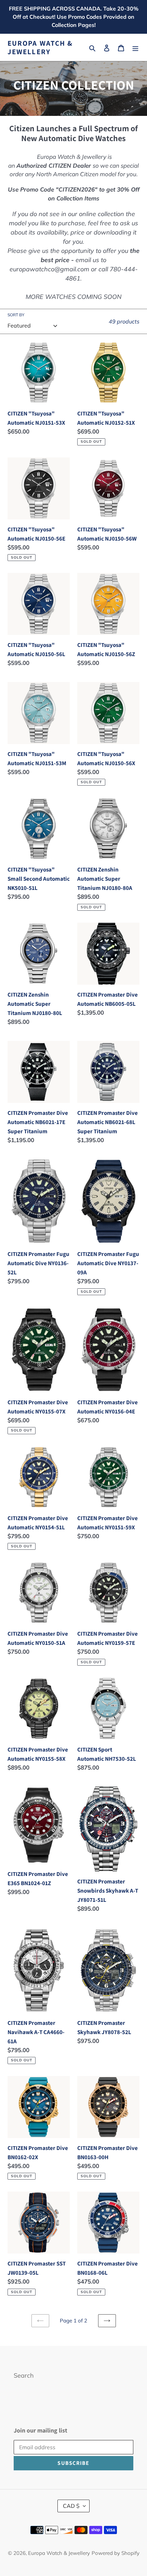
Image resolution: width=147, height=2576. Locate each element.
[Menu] (135, 48)
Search (24, 2375)
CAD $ (71, 2506)
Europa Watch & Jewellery (40, 47)
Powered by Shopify (116, 2553)
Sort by (16, 315)
